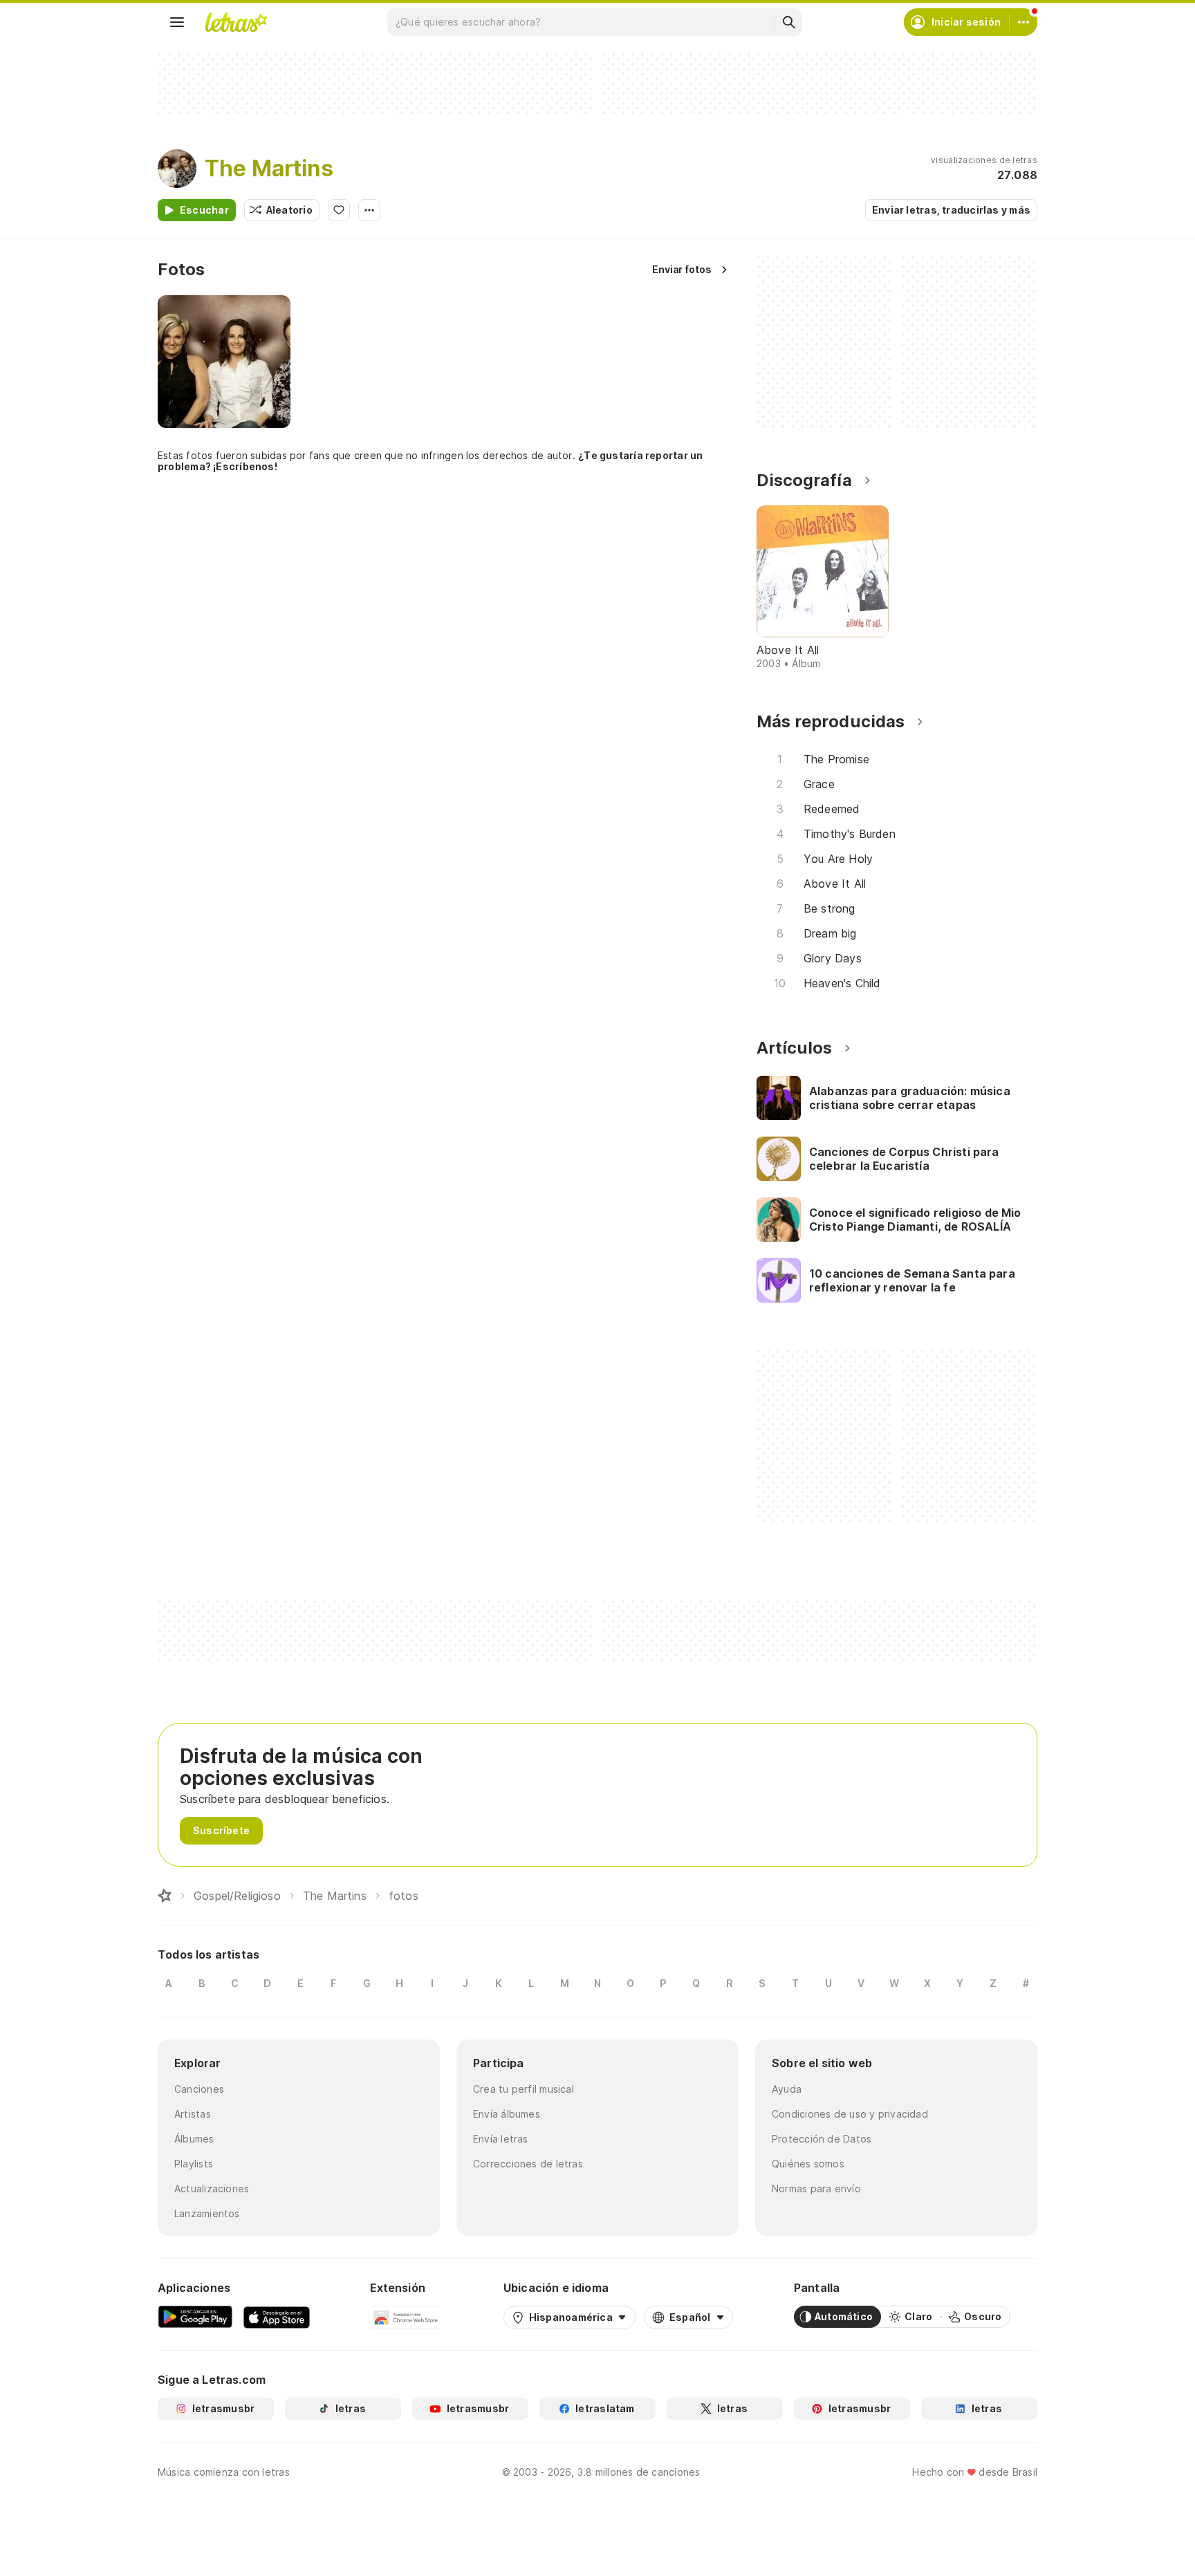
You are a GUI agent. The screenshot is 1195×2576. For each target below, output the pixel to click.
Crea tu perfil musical (524, 2089)
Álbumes (194, 2139)
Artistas (193, 2114)
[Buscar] (788, 22)
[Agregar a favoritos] (339, 210)
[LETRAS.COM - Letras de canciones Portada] (236, 22)
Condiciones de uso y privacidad (850, 2114)
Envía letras (501, 2139)
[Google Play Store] (195, 2317)
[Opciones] (369, 210)
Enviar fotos (682, 269)
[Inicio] (165, 1896)
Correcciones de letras (528, 2164)
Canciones (199, 2089)
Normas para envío (816, 2188)
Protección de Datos (822, 2139)
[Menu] (177, 22)
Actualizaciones (212, 2188)
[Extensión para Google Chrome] (406, 2317)
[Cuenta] (1023, 22)
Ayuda (787, 2089)
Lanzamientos (207, 2213)
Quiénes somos (808, 2164)
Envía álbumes (507, 2114)
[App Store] (277, 2317)
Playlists (194, 2164)
